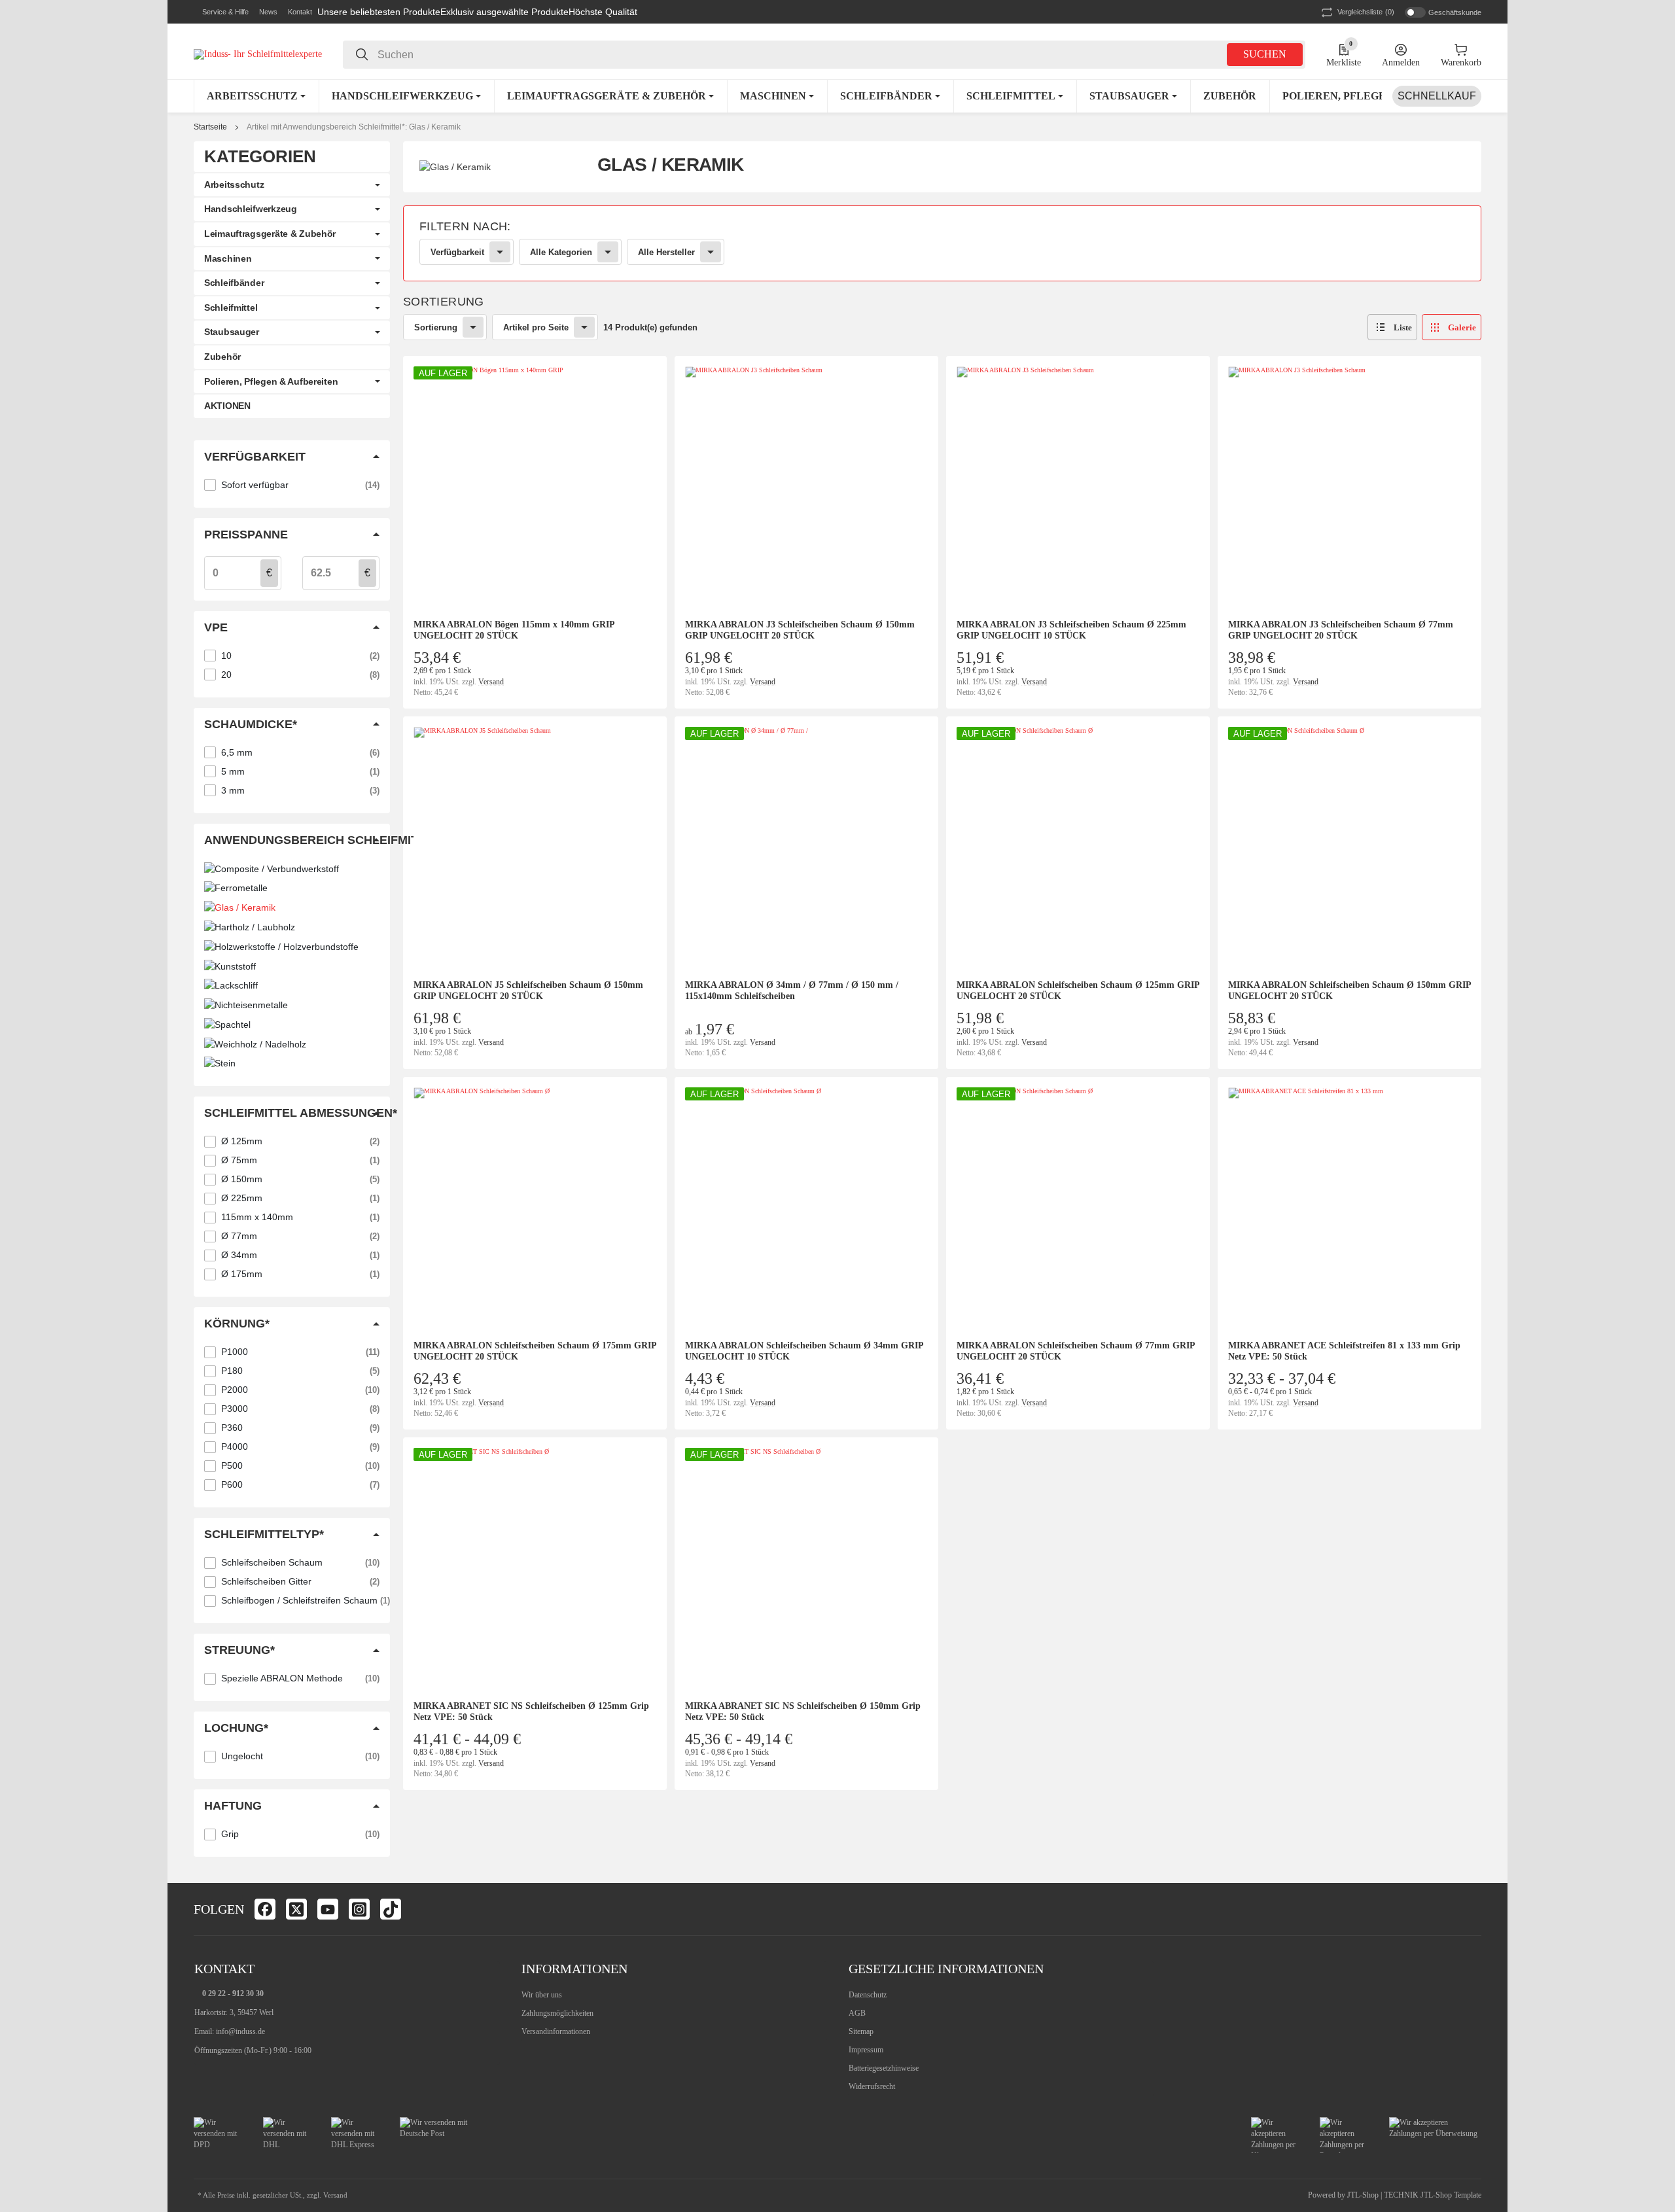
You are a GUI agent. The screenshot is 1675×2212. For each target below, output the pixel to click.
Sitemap (861, 2031)
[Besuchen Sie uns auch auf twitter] (296, 1909)
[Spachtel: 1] (292, 1025)
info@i (227, 2031)
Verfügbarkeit (457, 252)
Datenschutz (868, 1995)
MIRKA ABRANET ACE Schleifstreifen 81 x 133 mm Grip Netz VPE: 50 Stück (1344, 1351)
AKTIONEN (227, 406)
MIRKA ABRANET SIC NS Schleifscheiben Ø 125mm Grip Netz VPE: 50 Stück (531, 1712)
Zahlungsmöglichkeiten (557, 2013)
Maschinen (228, 258)
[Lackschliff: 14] (292, 986)
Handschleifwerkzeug (251, 209)
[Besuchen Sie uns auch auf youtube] (328, 1909)
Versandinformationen (556, 2031)
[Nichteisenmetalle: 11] (292, 1005)
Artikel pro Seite (536, 327)
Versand (491, 682)
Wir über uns (542, 1995)
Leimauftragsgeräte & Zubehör (270, 234)
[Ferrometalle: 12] (292, 888)
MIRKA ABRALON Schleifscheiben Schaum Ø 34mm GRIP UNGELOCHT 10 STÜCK (804, 1351)
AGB (857, 2013)
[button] (221, 12)
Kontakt (300, 12)
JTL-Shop (1364, 2195)
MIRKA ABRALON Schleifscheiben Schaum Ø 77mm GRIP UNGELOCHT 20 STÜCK (1076, 1351)
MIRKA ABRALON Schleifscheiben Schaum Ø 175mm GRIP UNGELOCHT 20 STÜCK (535, 1351)
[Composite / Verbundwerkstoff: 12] (292, 869)
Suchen (1265, 54)
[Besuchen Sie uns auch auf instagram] (359, 1909)
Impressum (866, 2050)
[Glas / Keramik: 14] (292, 907)
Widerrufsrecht (872, 2086)
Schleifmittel (231, 307)
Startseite (210, 127)
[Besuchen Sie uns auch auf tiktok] (391, 1909)
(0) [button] (1366, 12)
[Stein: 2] (292, 1064)
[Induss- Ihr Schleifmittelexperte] (258, 54)
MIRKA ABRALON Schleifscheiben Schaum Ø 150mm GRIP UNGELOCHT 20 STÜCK (1349, 991)
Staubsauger (232, 332)
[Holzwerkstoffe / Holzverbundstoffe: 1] (292, 947)
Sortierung (436, 327)
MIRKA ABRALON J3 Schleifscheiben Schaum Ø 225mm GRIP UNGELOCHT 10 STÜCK (1071, 630)
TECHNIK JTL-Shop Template (1433, 2195)
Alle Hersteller (666, 252)
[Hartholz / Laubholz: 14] (292, 927)
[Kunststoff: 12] (292, 966)
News (268, 12)
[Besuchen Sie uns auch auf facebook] (265, 1909)
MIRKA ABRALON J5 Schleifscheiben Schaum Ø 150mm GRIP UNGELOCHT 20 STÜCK (528, 991)
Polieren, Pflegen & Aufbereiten (271, 381)
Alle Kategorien (561, 252)
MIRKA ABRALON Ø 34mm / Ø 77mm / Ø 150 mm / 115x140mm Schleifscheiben (792, 991)
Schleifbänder (234, 283)
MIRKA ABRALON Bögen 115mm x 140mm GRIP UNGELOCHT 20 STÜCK (514, 630)
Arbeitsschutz (234, 184)
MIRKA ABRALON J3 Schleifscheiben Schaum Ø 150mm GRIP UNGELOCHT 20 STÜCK (800, 630)
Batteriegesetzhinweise (884, 2068)
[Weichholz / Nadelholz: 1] (292, 1044)
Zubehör (222, 357)
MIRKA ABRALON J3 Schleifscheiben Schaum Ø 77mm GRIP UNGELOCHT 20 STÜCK (1341, 630)
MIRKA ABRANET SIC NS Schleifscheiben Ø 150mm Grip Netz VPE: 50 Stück (803, 1712)
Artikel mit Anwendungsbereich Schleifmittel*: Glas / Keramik (354, 127)
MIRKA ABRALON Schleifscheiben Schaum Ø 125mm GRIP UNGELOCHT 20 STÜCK (1078, 991)
